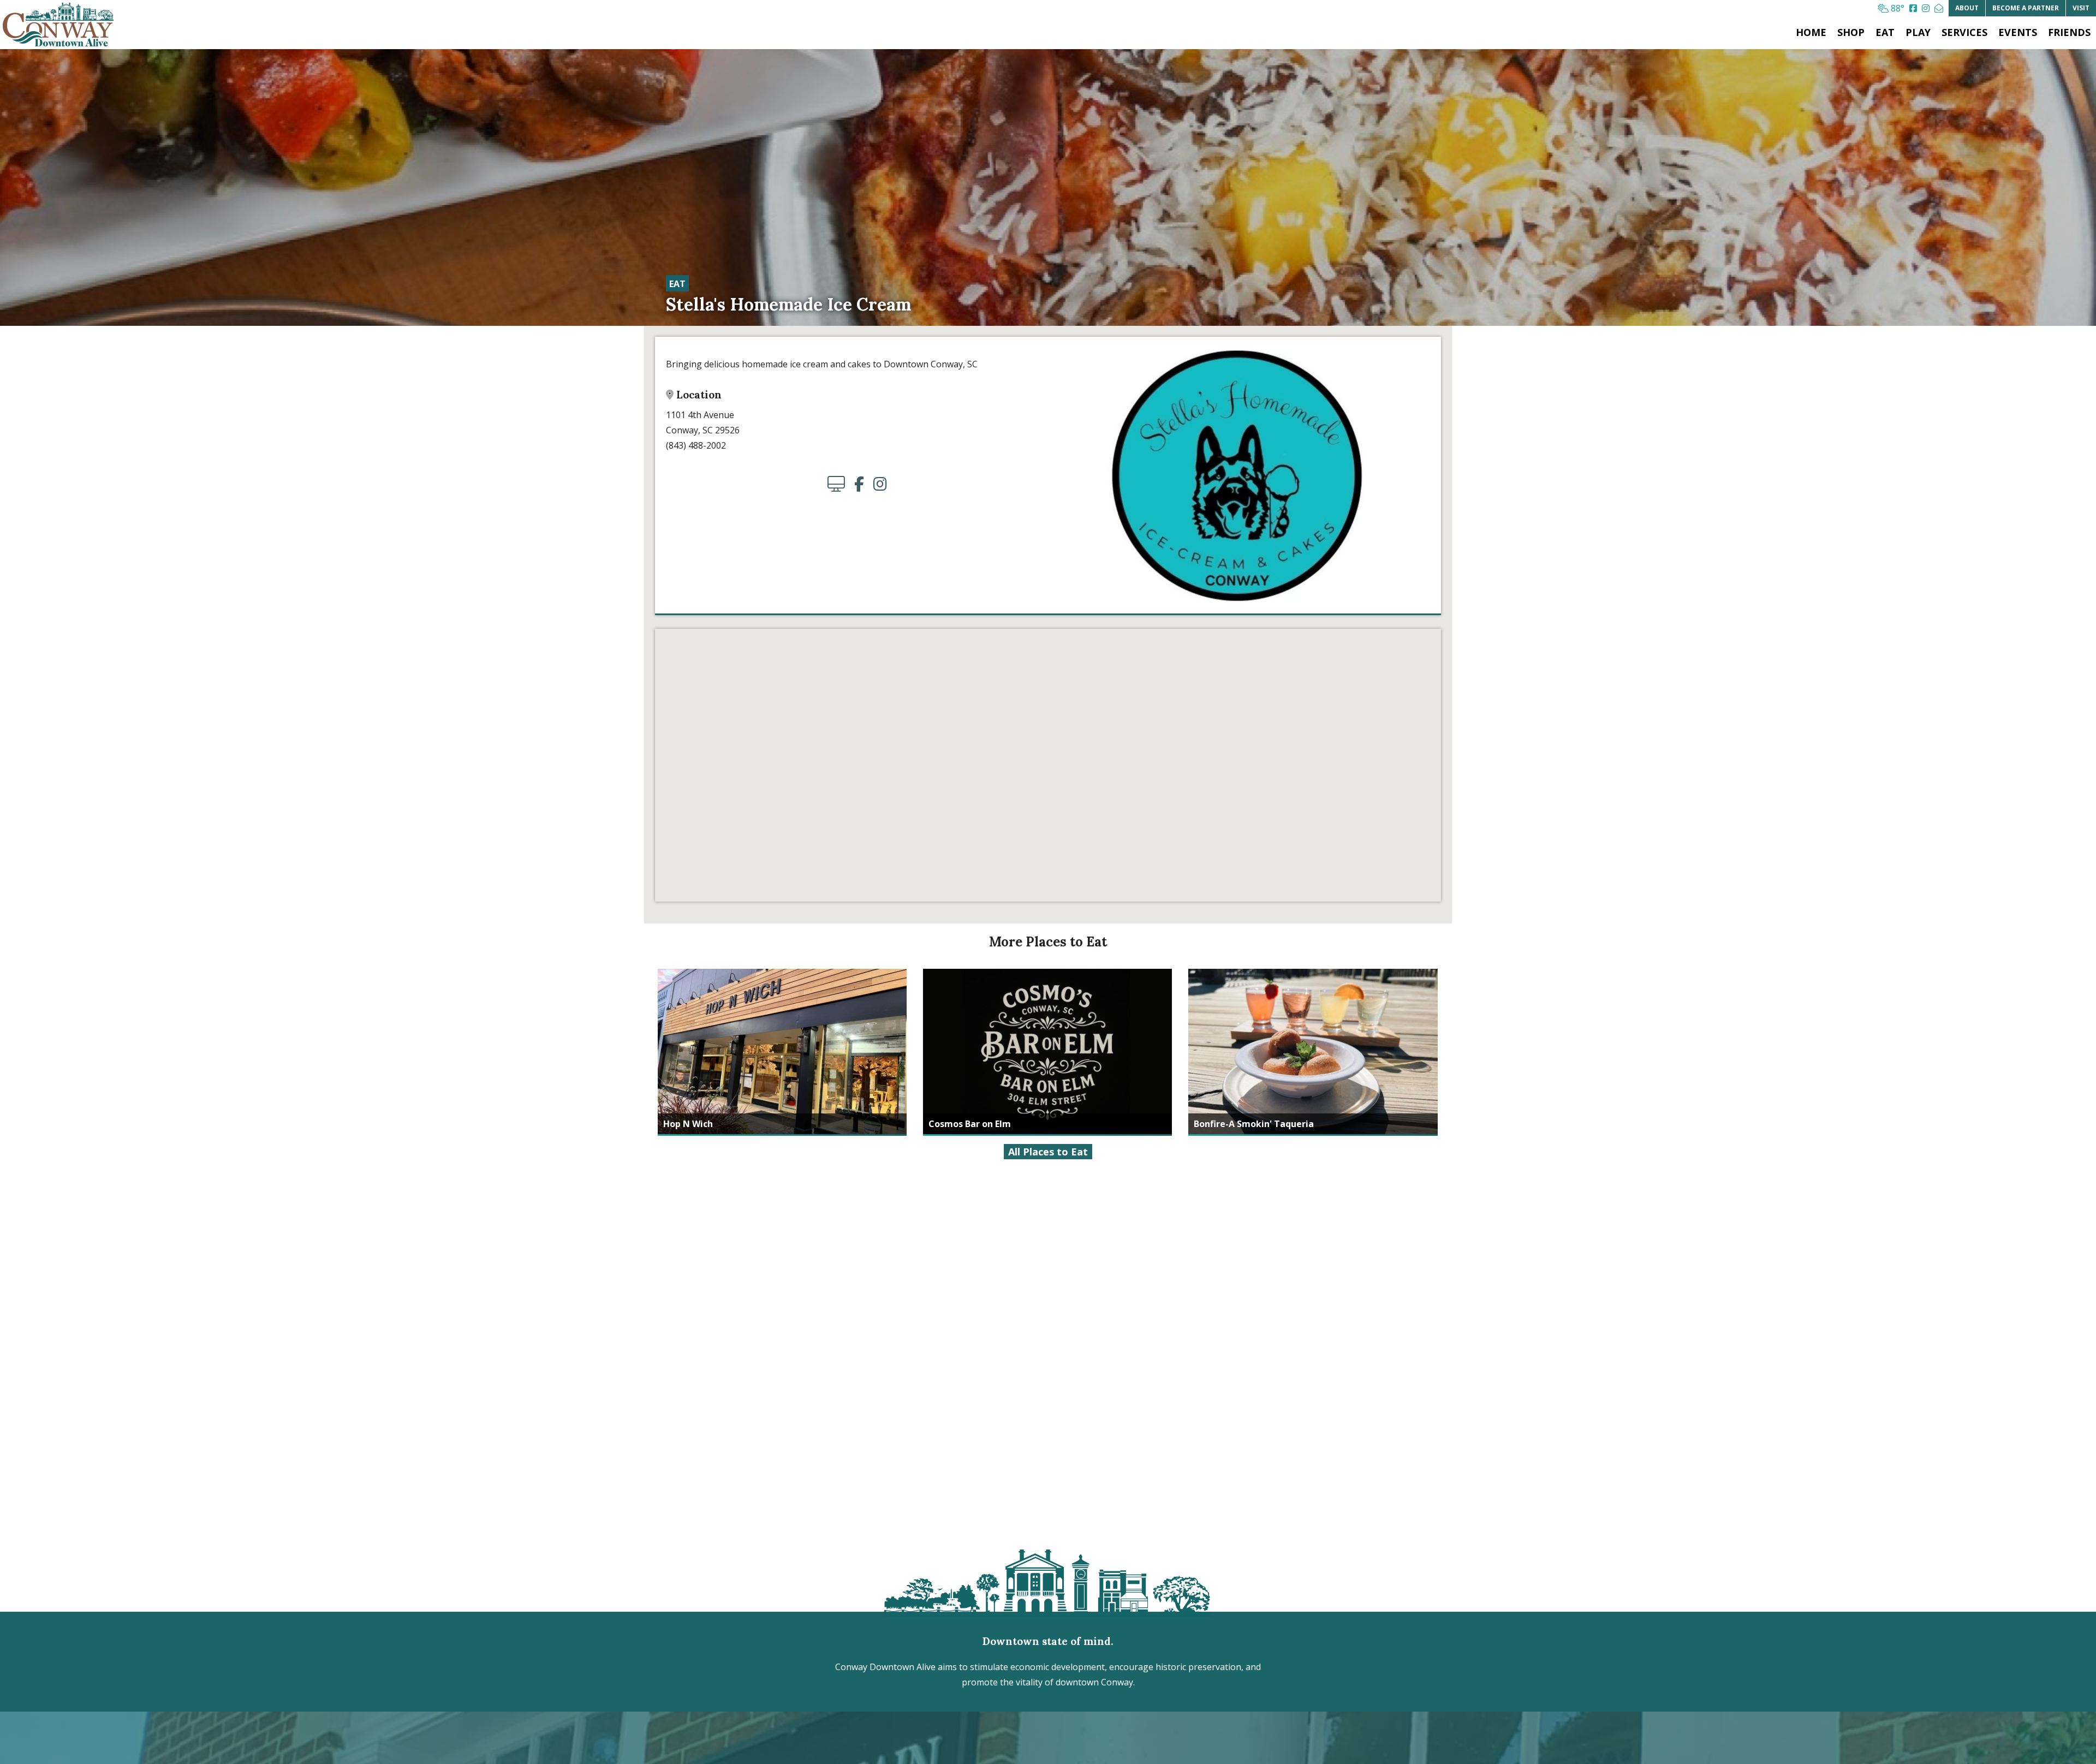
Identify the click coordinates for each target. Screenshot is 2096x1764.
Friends (2069, 32)
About (1967, 8)
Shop (1851, 32)
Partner (2026, 8)
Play (1918, 32)
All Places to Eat (1048, 1152)
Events (2018, 32)
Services (1964, 32)
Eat (1885, 32)
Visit (2081, 8)
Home (1811, 32)
